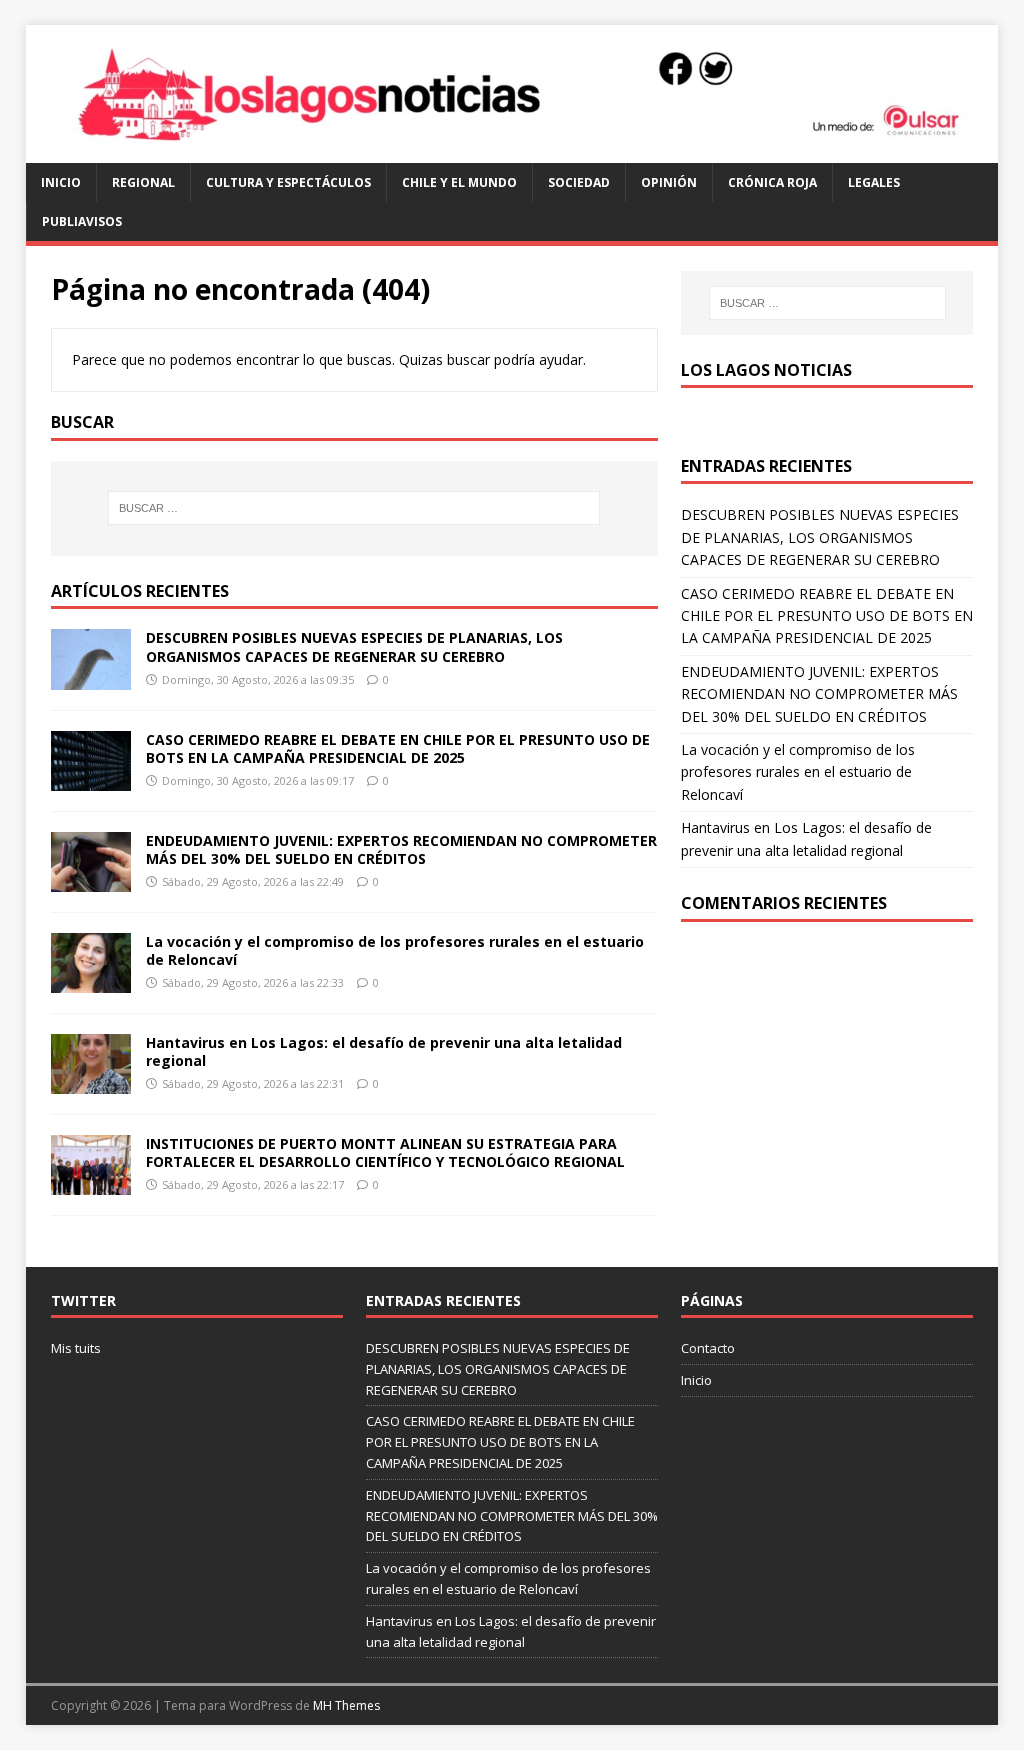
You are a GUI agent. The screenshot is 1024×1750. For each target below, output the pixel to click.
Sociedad (579, 182)
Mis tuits (76, 1348)
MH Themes (346, 1705)
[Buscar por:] (354, 508)
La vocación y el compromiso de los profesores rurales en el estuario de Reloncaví (395, 950)
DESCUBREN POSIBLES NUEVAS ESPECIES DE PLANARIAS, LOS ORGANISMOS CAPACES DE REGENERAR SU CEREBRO (354, 646)
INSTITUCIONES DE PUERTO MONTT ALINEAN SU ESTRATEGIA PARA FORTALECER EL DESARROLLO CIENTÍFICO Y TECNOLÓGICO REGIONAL (385, 1152)
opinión (669, 182)
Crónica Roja (772, 182)
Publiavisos (82, 221)
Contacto (708, 1348)
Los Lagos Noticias (766, 370)
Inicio (61, 182)
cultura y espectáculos (288, 182)
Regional (143, 182)
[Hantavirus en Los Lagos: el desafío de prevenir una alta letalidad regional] (91, 1082)
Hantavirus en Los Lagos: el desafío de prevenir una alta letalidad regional (384, 1051)
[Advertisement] (827, 1092)
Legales (874, 182)
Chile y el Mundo (459, 182)
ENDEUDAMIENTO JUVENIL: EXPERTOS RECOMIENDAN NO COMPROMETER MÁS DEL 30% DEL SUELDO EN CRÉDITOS (401, 849)
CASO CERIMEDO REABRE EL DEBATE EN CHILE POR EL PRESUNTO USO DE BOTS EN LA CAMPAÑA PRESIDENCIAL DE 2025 (398, 748)
